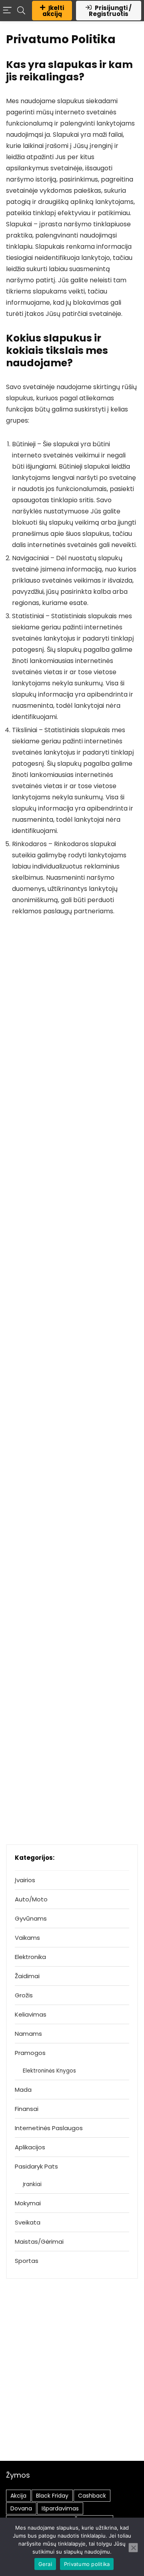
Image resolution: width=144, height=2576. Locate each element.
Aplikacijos (30, 2147)
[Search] (21, 11)
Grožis (24, 1995)
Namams (28, 2034)
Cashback (92, 2496)
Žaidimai (27, 1976)
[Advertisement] (72, 2381)
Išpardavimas (60, 2508)
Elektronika (30, 1957)
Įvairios (25, 1880)
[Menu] (7, 11)
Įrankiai (32, 2184)
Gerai (45, 2564)
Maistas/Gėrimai (39, 2242)
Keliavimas (31, 2014)
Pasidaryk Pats (36, 2166)
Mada (23, 2090)
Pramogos (30, 2053)
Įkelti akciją (53, 11)
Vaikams (27, 1938)
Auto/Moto (31, 1899)
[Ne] (133, 2548)
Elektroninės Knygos (49, 2071)
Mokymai (28, 2203)
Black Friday (52, 2496)
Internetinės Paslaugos (49, 2128)
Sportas (27, 2261)
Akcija (18, 2496)
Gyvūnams (31, 1918)
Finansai (27, 2109)
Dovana (21, 2508)
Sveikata (28, 2222)
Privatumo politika (87, 2564)
